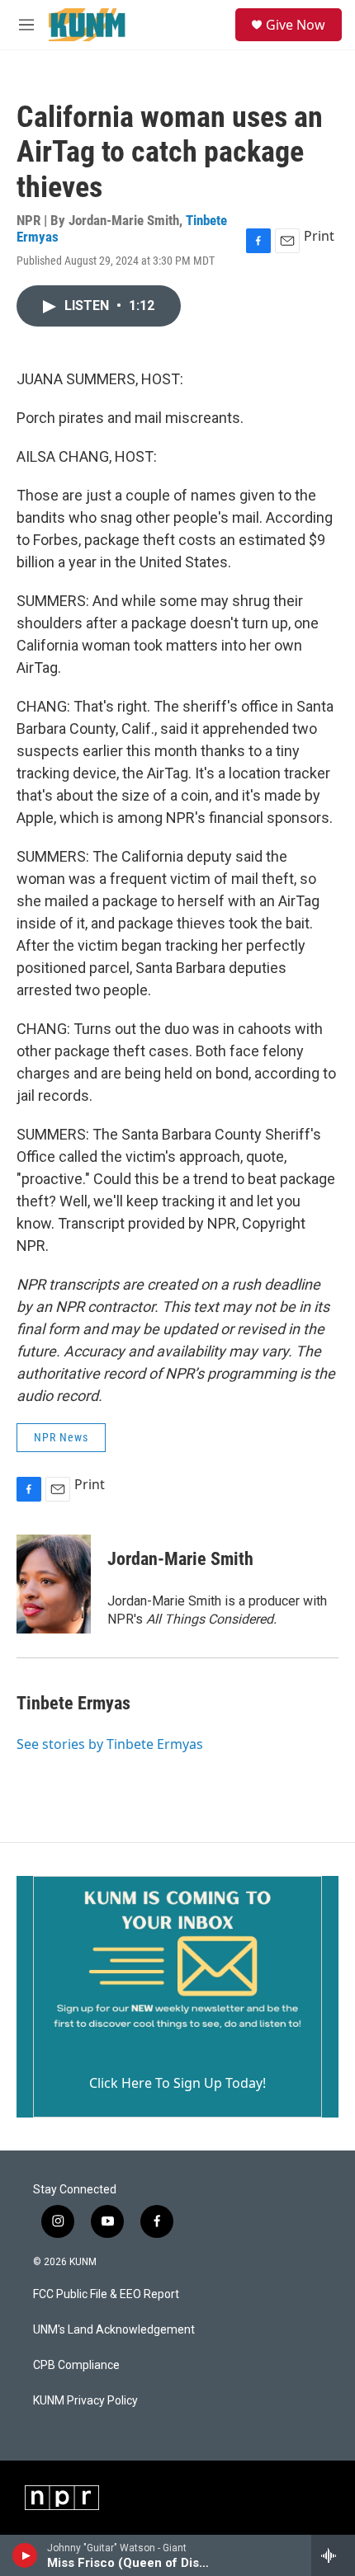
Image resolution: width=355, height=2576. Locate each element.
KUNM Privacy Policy (85, 2401)
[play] (25, 2555)
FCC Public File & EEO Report (106, 2294)
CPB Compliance (76, 2365)
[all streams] (333, 2555)
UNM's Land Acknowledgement (114, 2330)
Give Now (296, 25)
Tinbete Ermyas (73, 1703)
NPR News (61, 1437)
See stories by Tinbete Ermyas (110, 1744)
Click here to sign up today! (177, 2083)
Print (319, 236)
